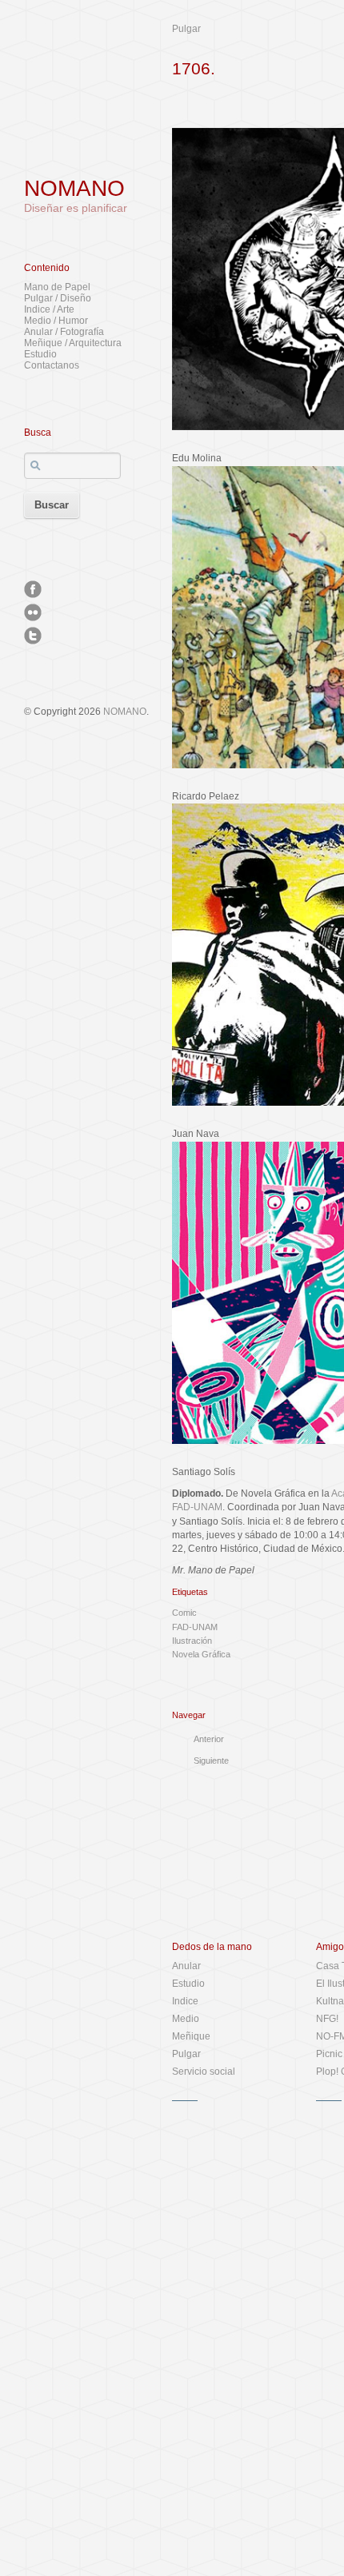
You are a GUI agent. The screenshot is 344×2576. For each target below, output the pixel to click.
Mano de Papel (57, 287)
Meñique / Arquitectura (73, 343)
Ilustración (192, 1641)
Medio (186, 2019)
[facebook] (33, 589)
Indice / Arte (49, 309)
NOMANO (74, 188)
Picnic (329, 2054)
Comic (184, 1613)
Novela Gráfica (201, 1654)
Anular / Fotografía (64, 332)
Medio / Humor (56, 321)
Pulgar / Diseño (58, 298)
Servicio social (204, 2072)
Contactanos (52, 365)
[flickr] (33, 612)
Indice (185, 2001)
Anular (186, 1966)
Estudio (40, 354)
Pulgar (186, 29)
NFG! (327, 2019)
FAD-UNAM (195, 1627)
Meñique (191, 2036)
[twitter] (33, 636)
